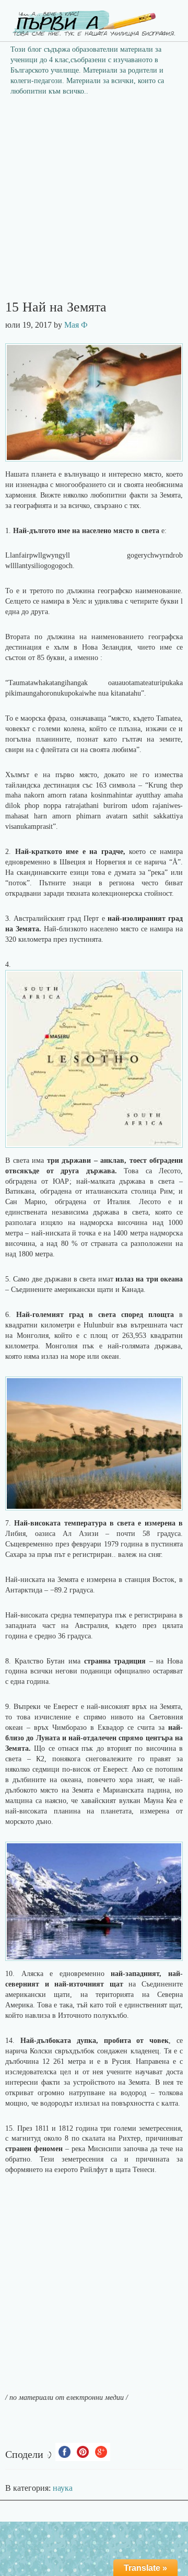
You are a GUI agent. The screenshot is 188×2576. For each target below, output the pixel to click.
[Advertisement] (94, 201)
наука (63, 2488)
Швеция (72, 862)
